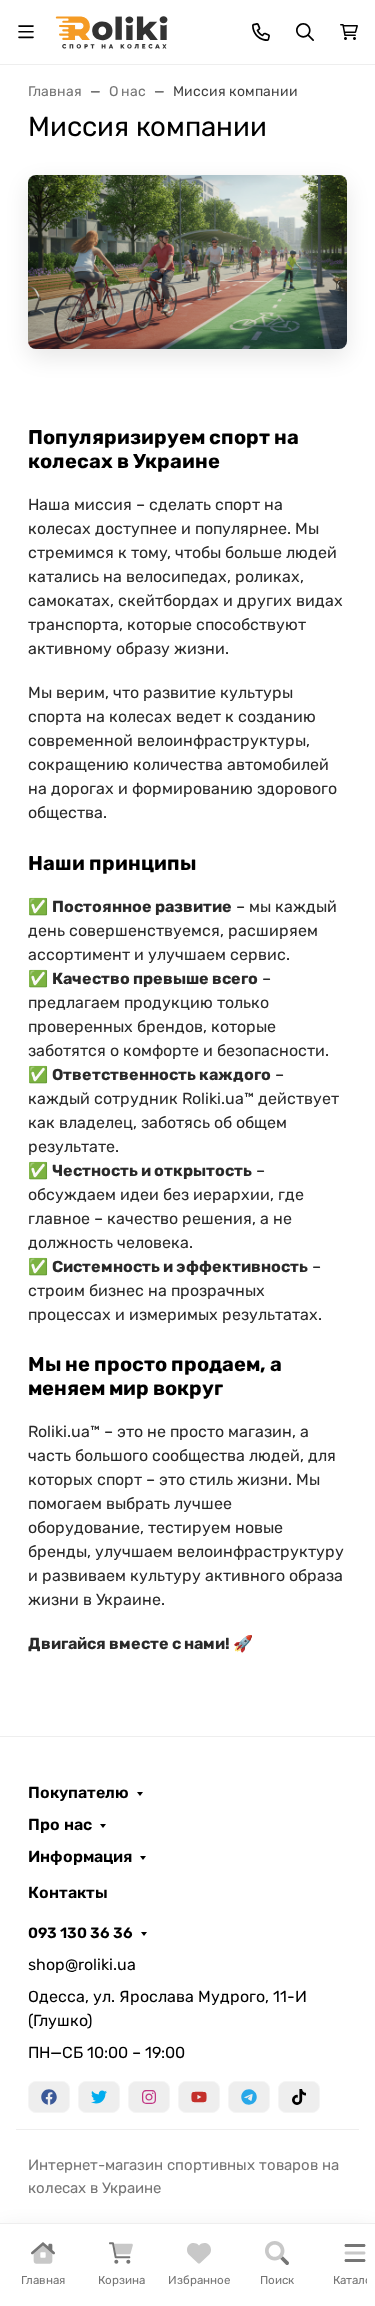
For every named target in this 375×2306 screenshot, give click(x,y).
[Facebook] (49, 2097)
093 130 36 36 (80, 1933)
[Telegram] (249, 2097)
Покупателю (78, 1793)
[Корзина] (349, 32)
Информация (80, 1857)
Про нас (60, 1825)
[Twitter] (99, 2097)
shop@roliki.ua (82, 1964)
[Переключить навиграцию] (26, 32)
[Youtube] (199, 2097)
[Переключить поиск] (305, 32)
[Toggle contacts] (261, 32)
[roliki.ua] (111, 30)
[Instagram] (149, 2097)
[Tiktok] (299, 2097)
